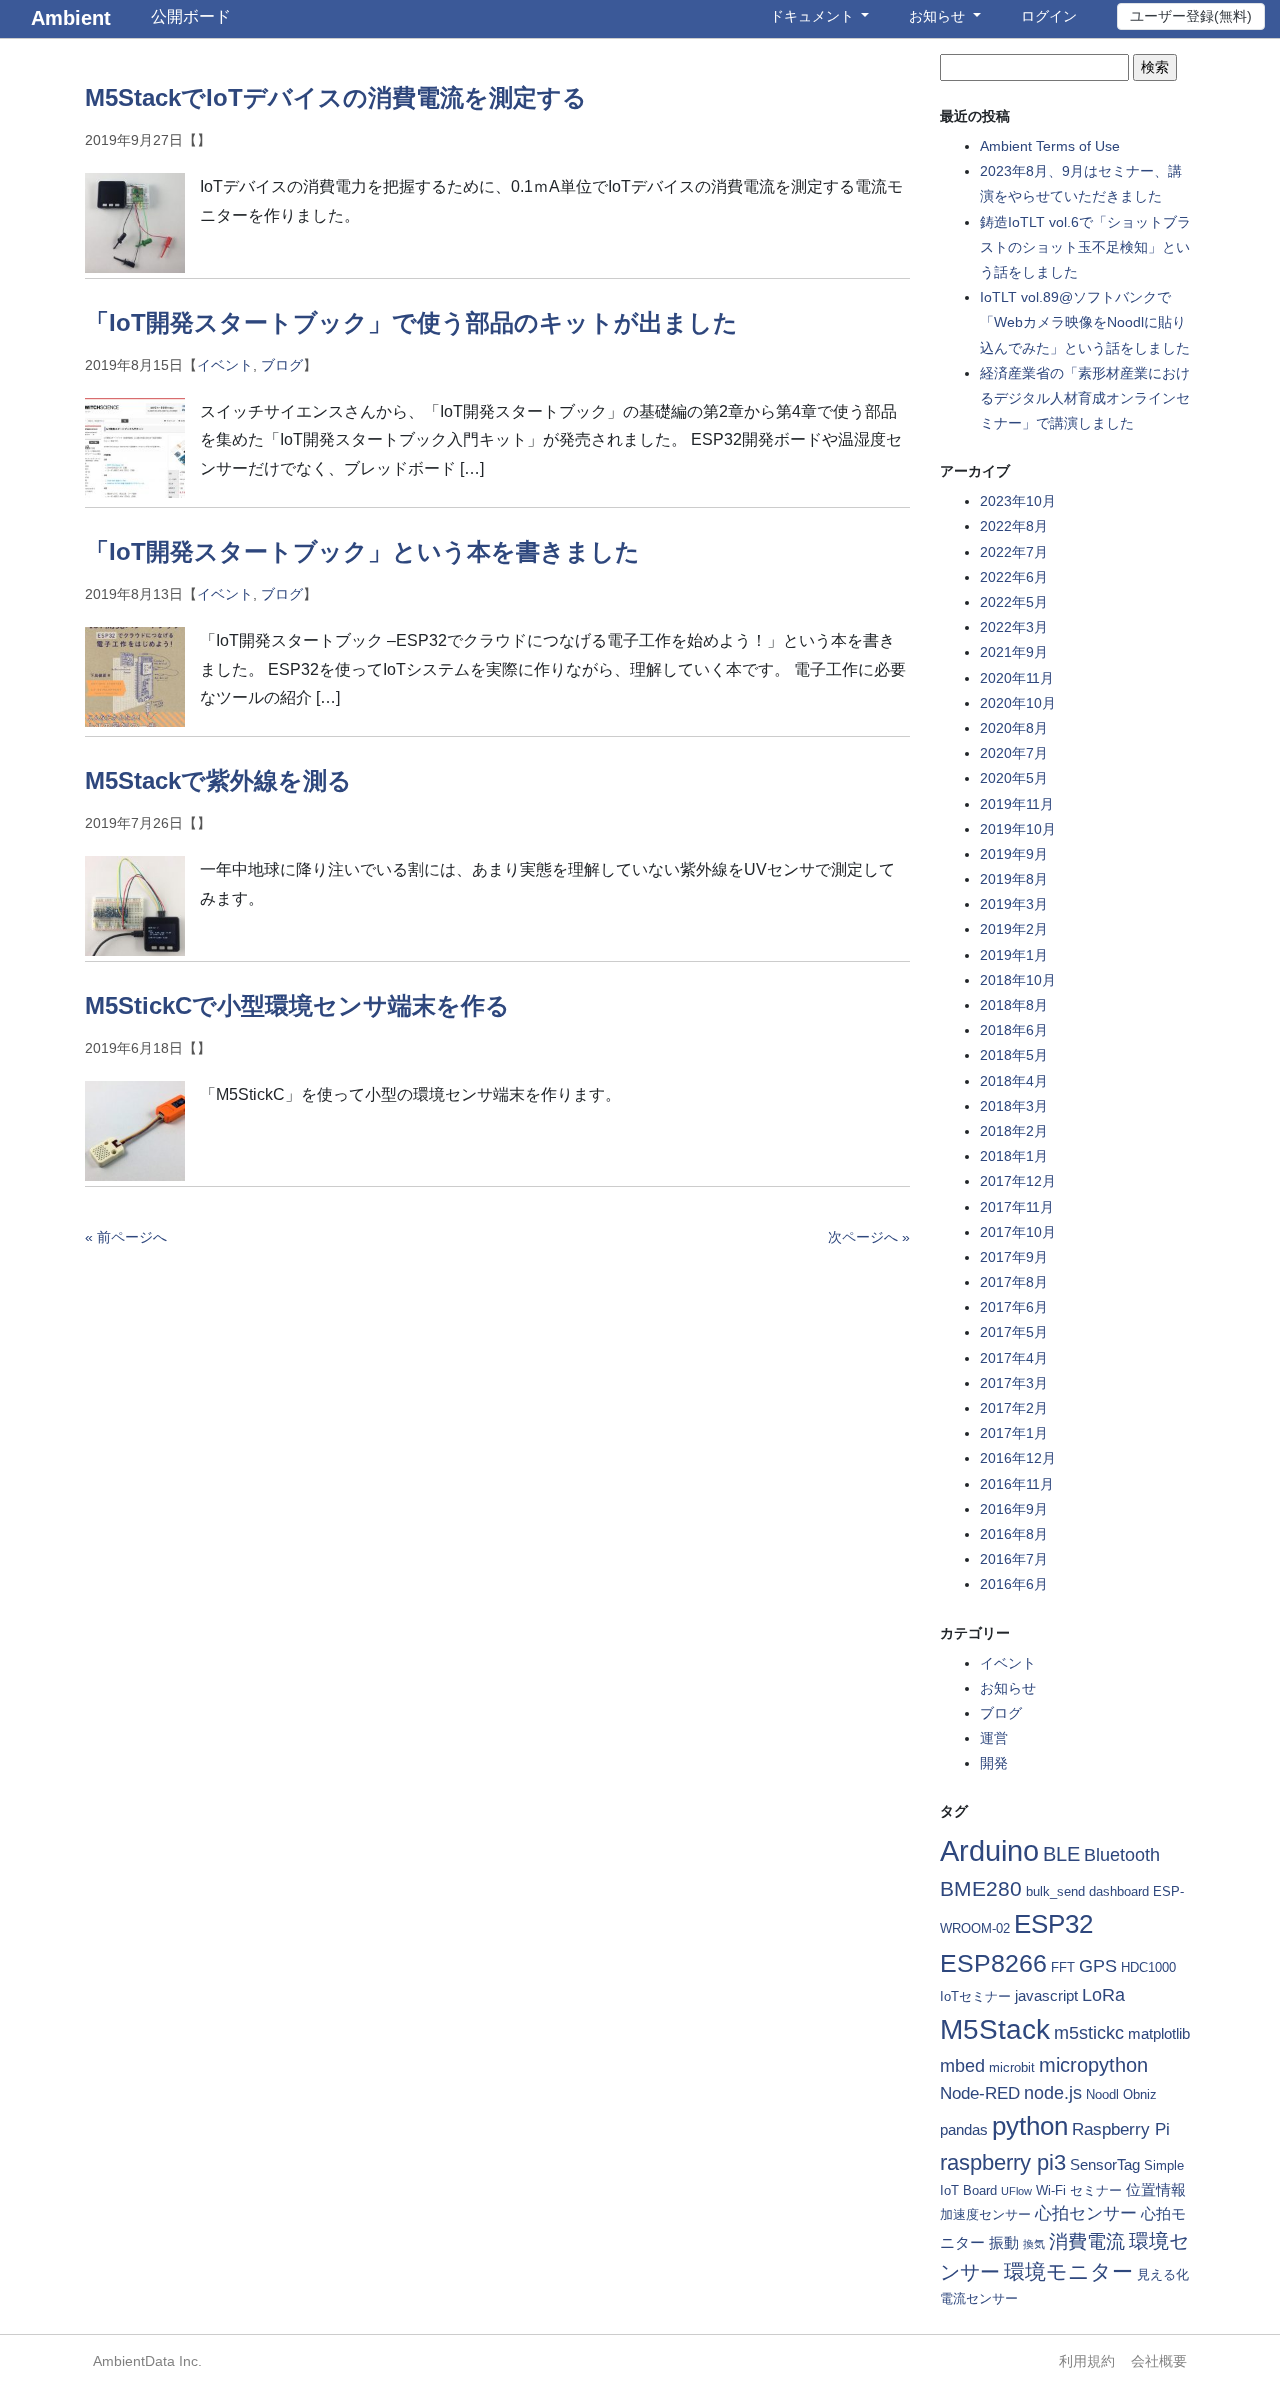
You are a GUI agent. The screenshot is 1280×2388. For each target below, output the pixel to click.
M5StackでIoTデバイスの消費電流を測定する (336, 97)
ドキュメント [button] (814, 16)
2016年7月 (1014, 1559)
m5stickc (1089, 2033)
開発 (994, 1763)
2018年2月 (1014, 1131)
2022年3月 (1014, 627)
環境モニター (1068, 2271)
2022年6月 (1014, 577)
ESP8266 (993, 1963)
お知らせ (1008, 1688)
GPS (1098, 1966)
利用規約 (1087, 2361)
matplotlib (1159, 2033)
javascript (1046, 1995)
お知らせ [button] (939, 16)
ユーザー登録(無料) (1191, 16)
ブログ (282, 365)
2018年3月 (1014, 1106)
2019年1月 (1014, 955)
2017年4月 (1014, 1358)
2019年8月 (1014, 879)
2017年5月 (1014, 1332)
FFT (1063, 1967)
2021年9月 (1014, 652)
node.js (1053, 2093)
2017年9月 (1014, 1257)
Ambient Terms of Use (1050, 146)
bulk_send (1055, 1891)
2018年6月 (1014, 1030)
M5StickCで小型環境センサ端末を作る (297, 1005)
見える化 (1163, 2274)
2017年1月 (1014, 1433)
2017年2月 (1014, 1408)
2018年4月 (1014, 1081)
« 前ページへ (126, 1237)
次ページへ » (869, 1237)
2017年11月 (1017, 1207)
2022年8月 (1014, 526)
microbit (1012, 2067)
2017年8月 (1014, 1282)
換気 (1034, 2244)
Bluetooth (1122, 1855)
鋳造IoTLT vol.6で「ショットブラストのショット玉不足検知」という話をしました (1085, 247)
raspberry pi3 (1003, 2162)
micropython (1093, 2065)
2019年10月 (1018, 829)
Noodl (1102, 2094)
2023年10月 (1018, 501)
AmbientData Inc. (147, 2361)
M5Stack (995, 2029)
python (1030, 2126)
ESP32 (1053, 1924)
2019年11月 (1017, 804)
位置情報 (1156, 2189)
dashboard (1119, 1891)
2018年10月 (1018, 980)
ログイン (1049, 16)
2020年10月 (1018, 703)
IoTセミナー (975, 1996)
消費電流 (1087, 2241)
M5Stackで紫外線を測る (218, 780)
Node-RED (980, 2093)
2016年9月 (1014, 1509)
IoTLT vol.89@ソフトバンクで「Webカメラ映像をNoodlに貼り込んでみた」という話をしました (1085, 322)
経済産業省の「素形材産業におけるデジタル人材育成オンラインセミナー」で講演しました (1085, 398)
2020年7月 (1014, 753)
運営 (994, 1738)
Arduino (989, 1850)
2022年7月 (1014, 552)
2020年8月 (1014, 728)
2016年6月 (1014, 1584)
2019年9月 (1014, 854)
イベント (225, 365)
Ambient (71, 18)
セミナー (1096, 2190)
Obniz (1140, 2094)
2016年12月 (1018, 1458)
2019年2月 (1014, 929)
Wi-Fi (1051, 2190)
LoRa (1103, 1995)
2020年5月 (1014, 778)
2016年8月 (1014, 1534)
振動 (1004, 2242)
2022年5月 (1014, 602)
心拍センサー (1086, 2213)
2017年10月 (1018, 1232)
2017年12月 (1018, 1181)
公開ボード (191, 16)
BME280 (981, 1888)
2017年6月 (1014, 1307)
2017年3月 (1014, 1383)
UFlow (1016, 2191)
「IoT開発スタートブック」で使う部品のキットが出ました (411, 322)
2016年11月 (1017, 1484)
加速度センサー (985, 2214)
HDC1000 (1148, 1967)
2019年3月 (1014, 904)
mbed (962, 2066)
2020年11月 (1017, 678)
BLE (1061, 1854)
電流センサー (979, 2298)
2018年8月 (1014, 1005)
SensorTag (1105, 2164)
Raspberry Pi (1121, 2129)
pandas (964, 2129)
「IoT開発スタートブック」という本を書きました (362, 551)
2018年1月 (1014, 1156)
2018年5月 (1014, 1055)
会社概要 (1159, 2361)
